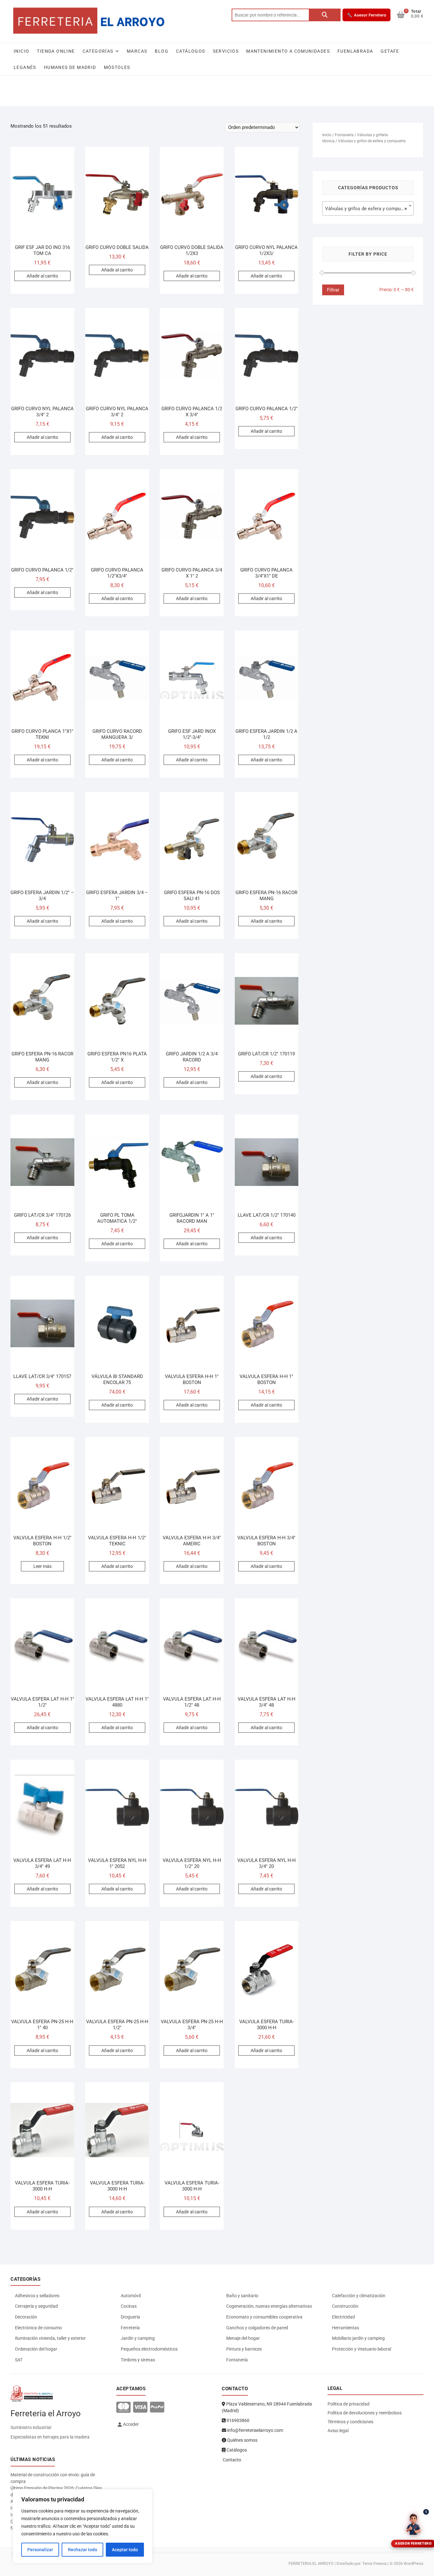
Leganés (25, 67)
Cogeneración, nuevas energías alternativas (269, 2306)
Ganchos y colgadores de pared (257, 2328)
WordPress (414, 2563)
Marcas (137, 51)
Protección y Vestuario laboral (362, 2349)
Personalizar (40, 2550)
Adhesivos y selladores (37, 2296)
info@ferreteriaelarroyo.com (255, 2430)
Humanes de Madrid (70, 67)
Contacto (231, 2460)
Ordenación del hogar (36, 2349)
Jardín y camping (138, 2338)
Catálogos (191, 51)
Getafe (390, 51)
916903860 (237, 2420)
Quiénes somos (242, 2440)
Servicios (226, 51)
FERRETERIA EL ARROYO (311, 2563)
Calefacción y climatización (359, 2296)
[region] (83, 2526)
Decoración (26, 2317)
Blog (162, 51)
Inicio (21, 51)
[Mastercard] (123, 2408)
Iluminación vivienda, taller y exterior (50, 2338)
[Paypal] (157, 2408)
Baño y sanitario (242, 2296)
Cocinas (129, 2306)
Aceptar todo (125, 2550)
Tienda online (56, 51)
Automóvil (131, 2296)
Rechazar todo (83, 2550)
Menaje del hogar (243, 2338)
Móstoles (117, 67)
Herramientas (346, 2328)
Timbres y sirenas (138, 2360)
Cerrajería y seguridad (36, 2306)
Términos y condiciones (350, 2422)
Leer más (42, 1566)
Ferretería (130, 2328)
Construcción (345, 2306)
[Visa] (140, 2408)
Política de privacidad (349, 2404)
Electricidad (343, 2317)
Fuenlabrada (355, 51)
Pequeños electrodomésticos (149, 2349)
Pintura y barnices (244, 2349)
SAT (19, 2360)
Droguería (130, 2317)
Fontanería (344, 135)
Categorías (98, 51)
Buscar (325, 15)
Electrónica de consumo (38, 2328)
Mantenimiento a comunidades (288, 51)
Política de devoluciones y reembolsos (365, 2413)
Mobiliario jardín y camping (358, 2338)
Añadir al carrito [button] (42, 276)
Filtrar (333, 290)
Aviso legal (338, 2431)
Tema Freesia (374, 2563)
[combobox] (368, 208)
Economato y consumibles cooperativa (264, 2317)
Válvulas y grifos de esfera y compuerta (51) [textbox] (369, 209)
